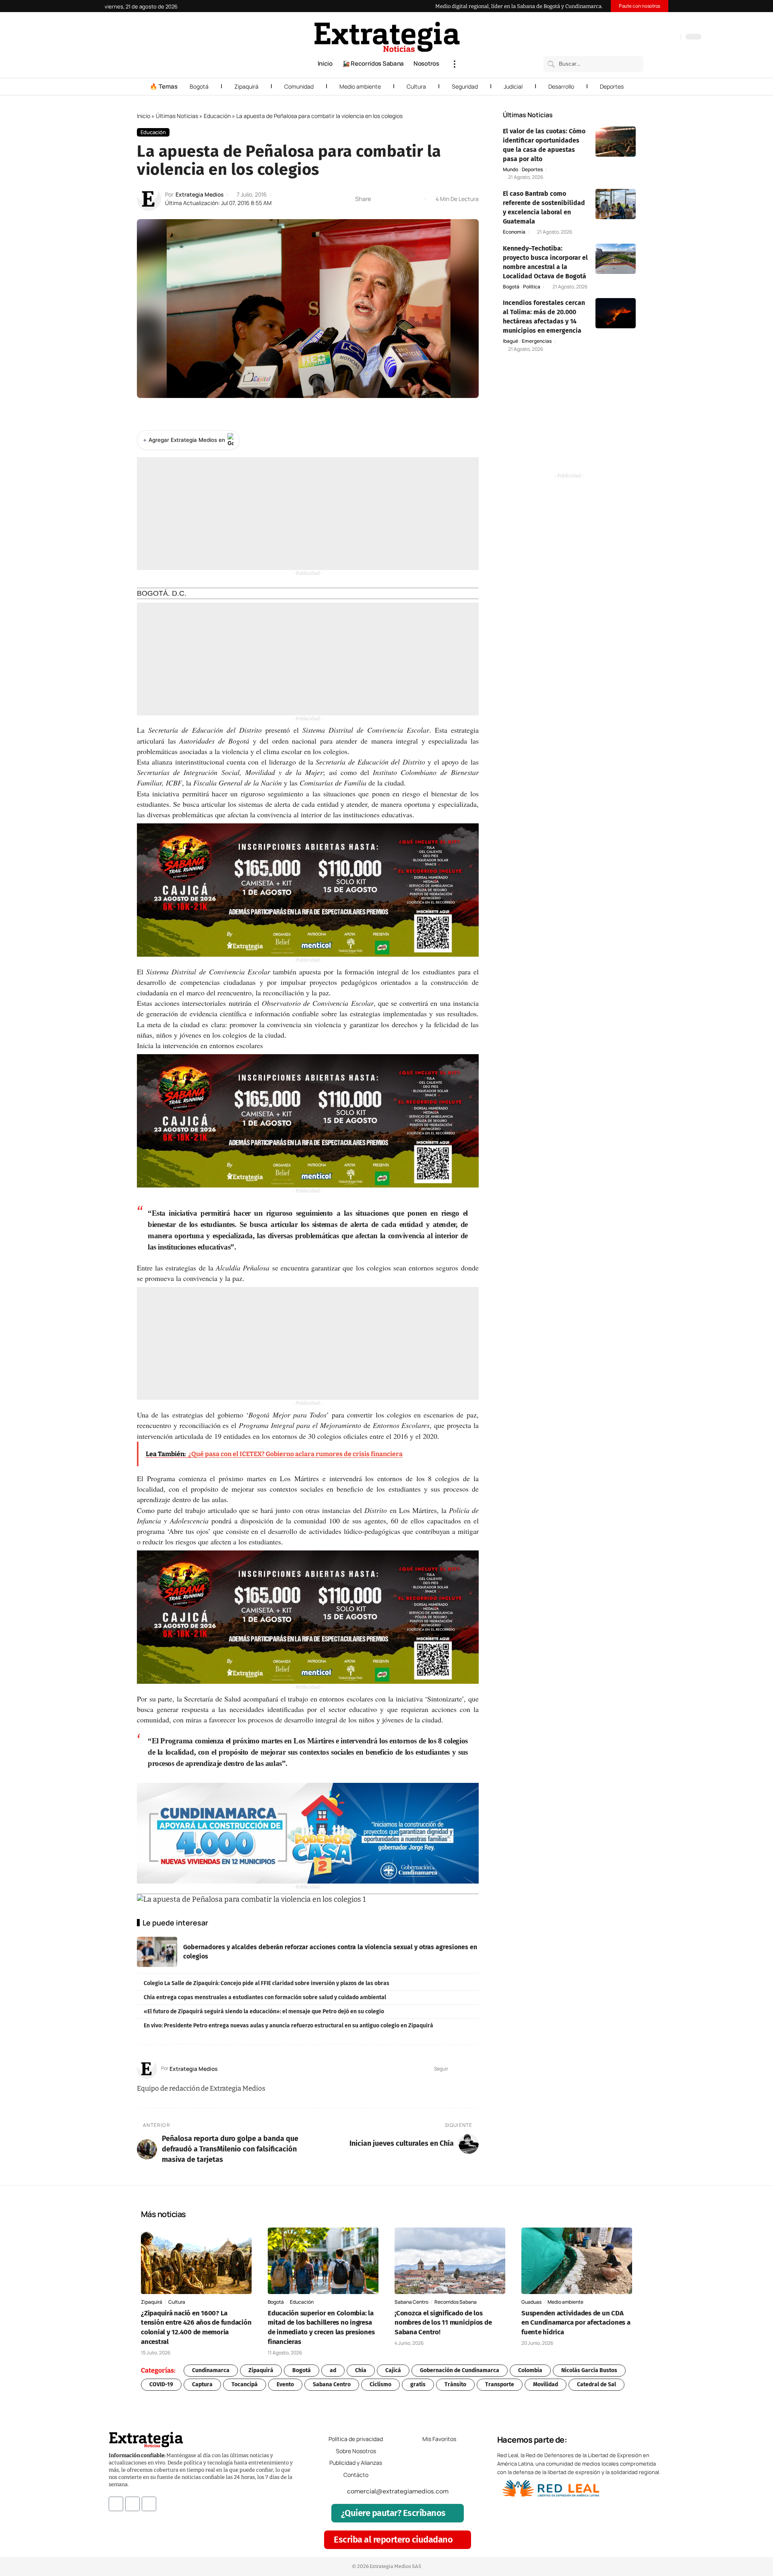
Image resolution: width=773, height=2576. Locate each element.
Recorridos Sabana (456, 2302)
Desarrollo (561, 86)
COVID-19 (161, 2384)
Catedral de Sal (596, 2384)
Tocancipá (245, 2384)
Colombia (530, 2370)
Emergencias (537, 341)
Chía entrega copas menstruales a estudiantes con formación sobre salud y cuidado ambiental (265, 1997)
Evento (285, 2384)
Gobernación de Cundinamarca (460, 2370)
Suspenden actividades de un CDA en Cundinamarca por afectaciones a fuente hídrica (576, 2323)
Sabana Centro (411, 2302)
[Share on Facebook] (379, 199)
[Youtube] (149, 2503)
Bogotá (199, 86)
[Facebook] (632, 37)
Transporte (500, 2384)
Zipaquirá (246, 86)
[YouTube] (640, 37)
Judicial (513, 86)
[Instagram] (648, 37)
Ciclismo (380, 2384)
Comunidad (299, 86)
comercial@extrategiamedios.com (398, 2491)
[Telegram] (664, 37)
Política (532, 287)
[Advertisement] (308, 514)
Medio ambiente (360, 86)
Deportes (612, 86)
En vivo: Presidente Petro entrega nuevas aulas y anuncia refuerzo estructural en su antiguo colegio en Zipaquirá (288, 2026)
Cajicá (393, 2370)
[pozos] (308, 890)
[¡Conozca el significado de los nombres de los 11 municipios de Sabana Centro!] (450, 2261)
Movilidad (546, 2384)
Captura (202, 2384)
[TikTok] (656, 37)
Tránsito (455, 2384)
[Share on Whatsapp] (392, 199)
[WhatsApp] (672, 37)
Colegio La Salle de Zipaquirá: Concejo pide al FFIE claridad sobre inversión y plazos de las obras (267, 1983)
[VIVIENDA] (308, 1833)
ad (333, 2370)
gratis (418, 2384)
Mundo (511, 170)
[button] (455, 64)
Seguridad (465, 86)
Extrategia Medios (199, 194)
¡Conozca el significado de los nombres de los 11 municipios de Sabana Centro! (443, 2323)
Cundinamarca (211, 2370)
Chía (361, 2370)
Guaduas (531, 2302)
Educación (217, 116)
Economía (514, 232)
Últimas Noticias (177, 116)
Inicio (144, 116)
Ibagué (511, 341)
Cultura (416, 86)
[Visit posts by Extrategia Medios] (149, 199)
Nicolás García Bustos (589, 2370)
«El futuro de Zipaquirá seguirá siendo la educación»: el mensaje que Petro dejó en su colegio (264, 2011)
